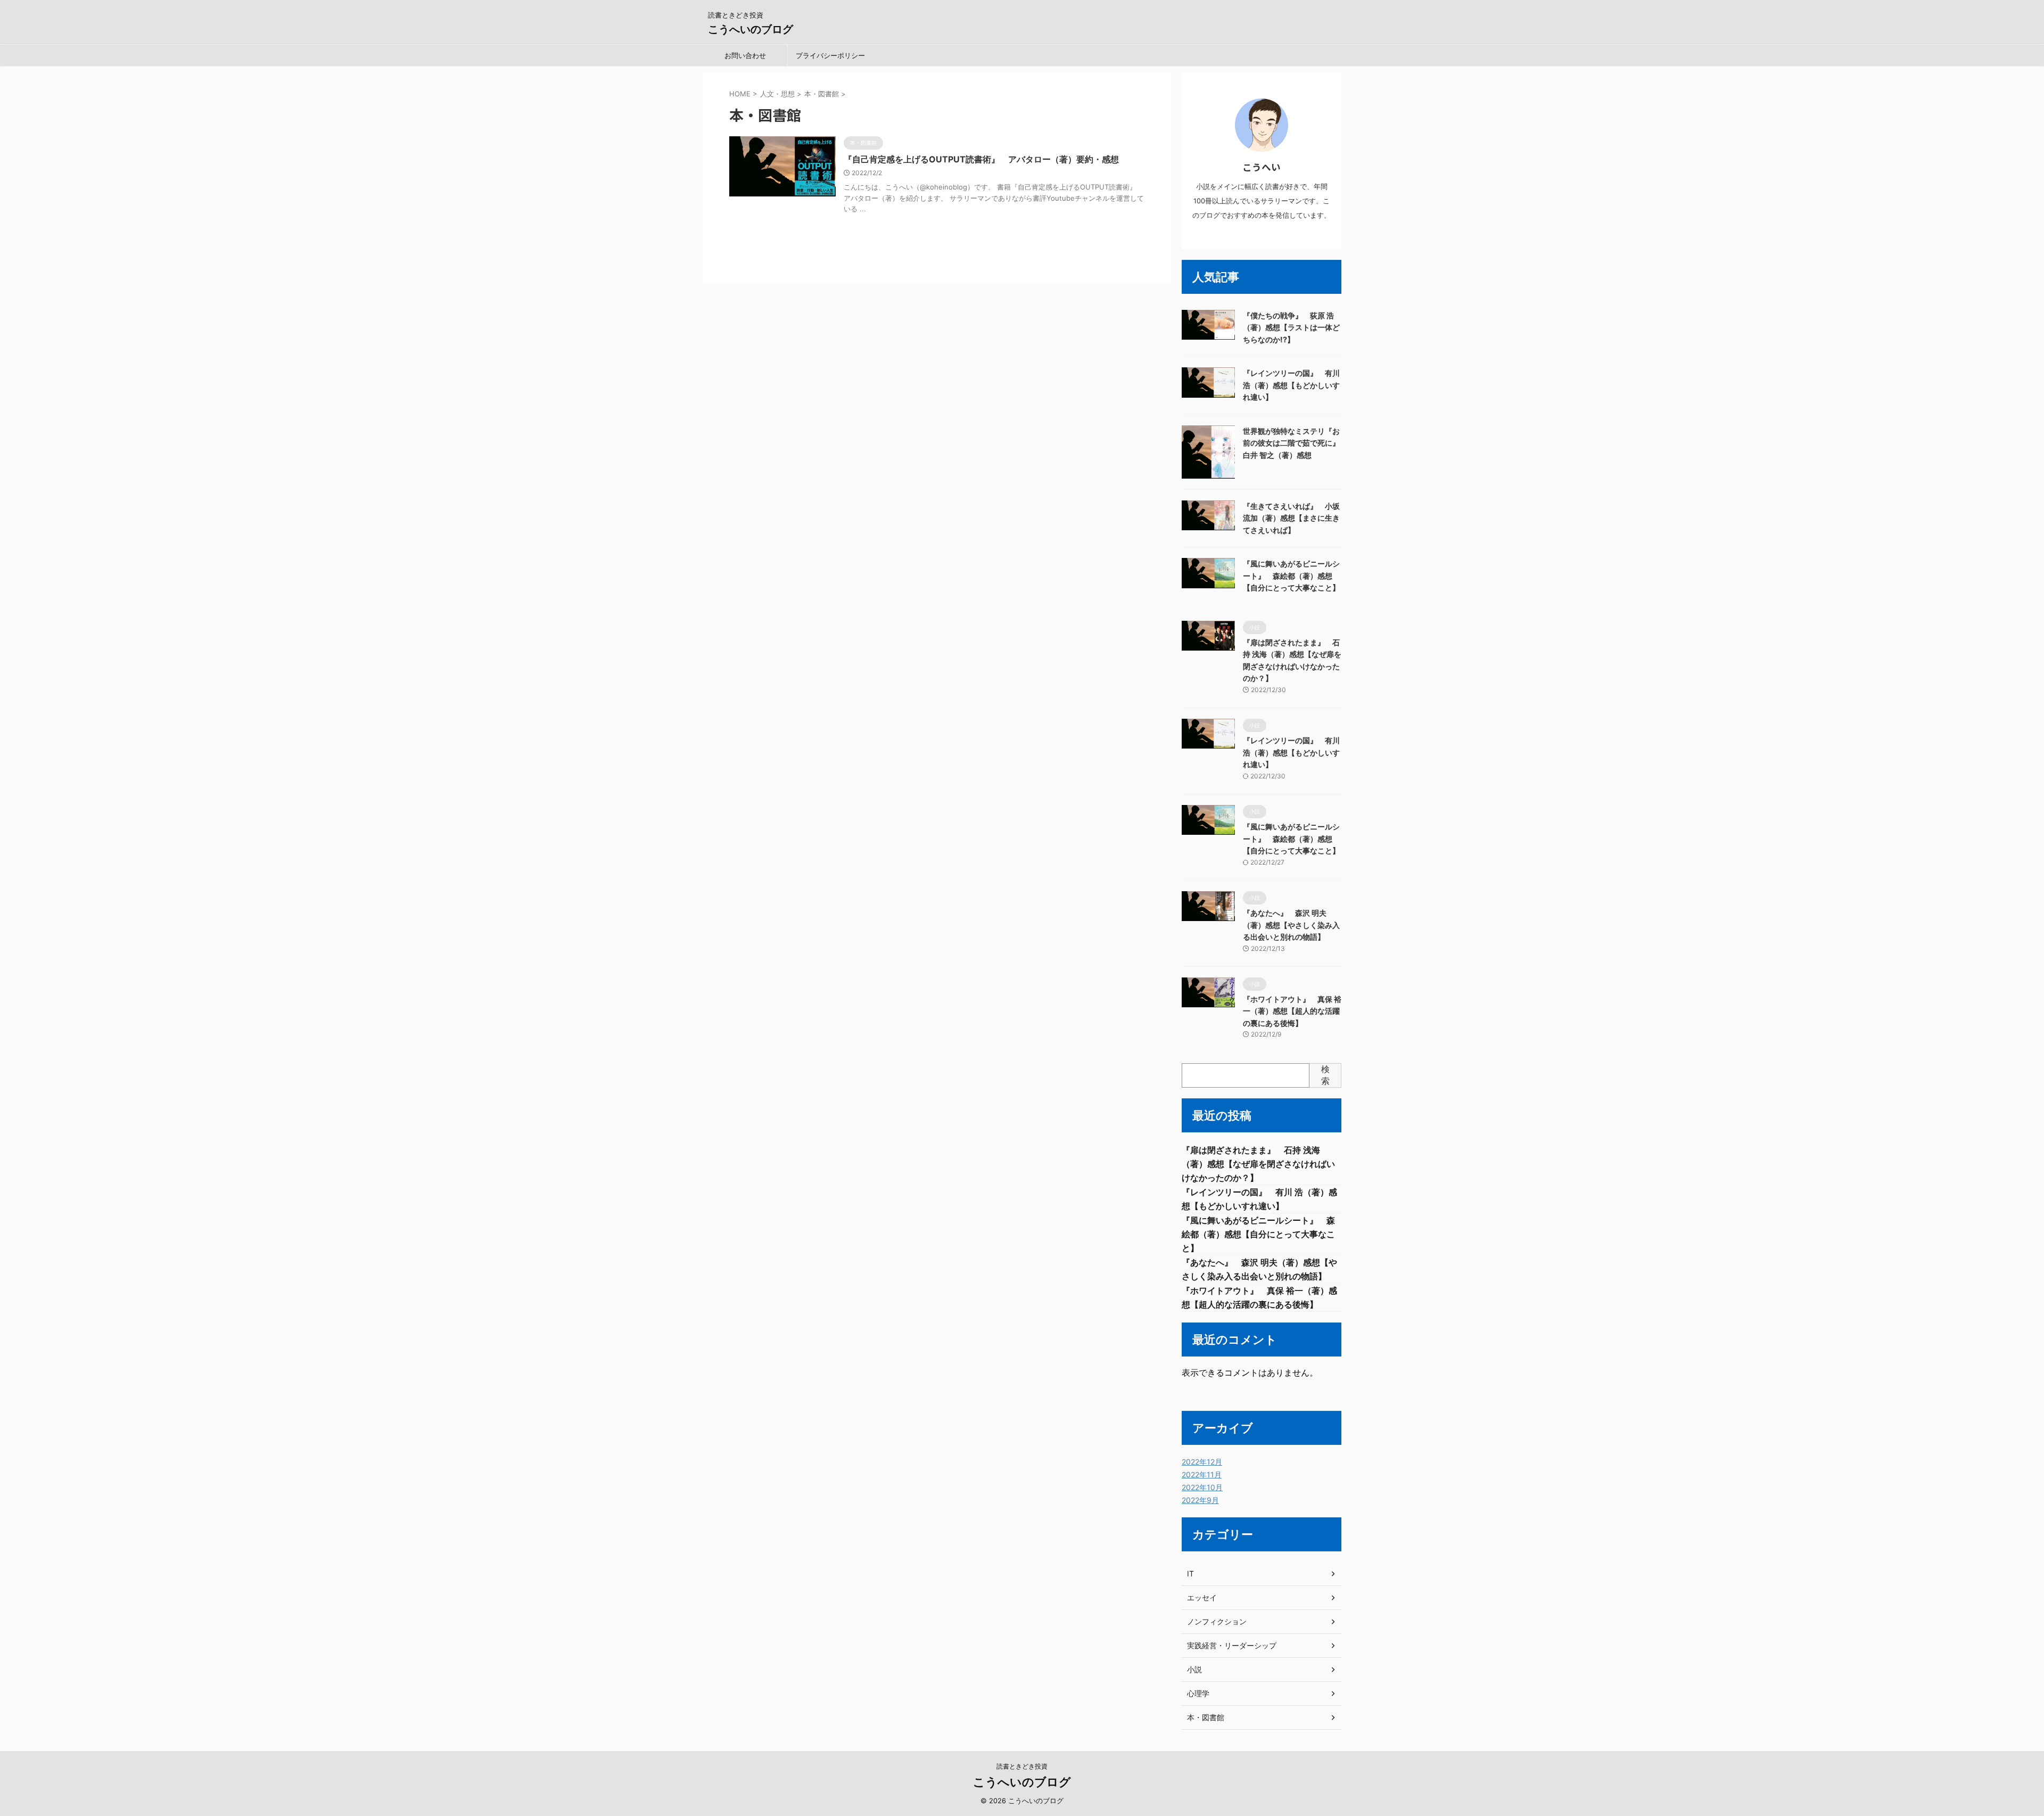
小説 (1194, 1669)
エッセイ (1202, 1597)
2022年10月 (1202, 1487)
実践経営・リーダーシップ (1232, 1645)
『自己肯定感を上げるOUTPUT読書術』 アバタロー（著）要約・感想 (981, 159)
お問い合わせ (745, 55)
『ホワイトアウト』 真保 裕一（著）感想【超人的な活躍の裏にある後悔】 (1292, 1011)
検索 (1325, 1075)
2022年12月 (1202, 1462)
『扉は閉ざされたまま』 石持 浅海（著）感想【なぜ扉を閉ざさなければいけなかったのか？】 (1258, 1164)
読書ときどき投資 (1022, 1766)
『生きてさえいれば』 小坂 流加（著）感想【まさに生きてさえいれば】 (1291, 518)
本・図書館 (1206, 1717)
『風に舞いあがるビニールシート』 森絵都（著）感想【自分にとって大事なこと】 (1291, 576)
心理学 (1198, 1693)
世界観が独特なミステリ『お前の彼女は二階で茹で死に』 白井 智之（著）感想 (1295, 443)
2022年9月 (1200, 1500)
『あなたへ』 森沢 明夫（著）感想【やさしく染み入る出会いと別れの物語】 (1291, 925)
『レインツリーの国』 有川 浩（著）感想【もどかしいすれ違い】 (1291, 385)
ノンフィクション (1217, 1621)
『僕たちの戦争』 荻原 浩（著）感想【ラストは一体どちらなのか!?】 (1291, 327)
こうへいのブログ (751, 29)
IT (1190, 1573)
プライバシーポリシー (830, 55)
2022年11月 (1202, 1474)
